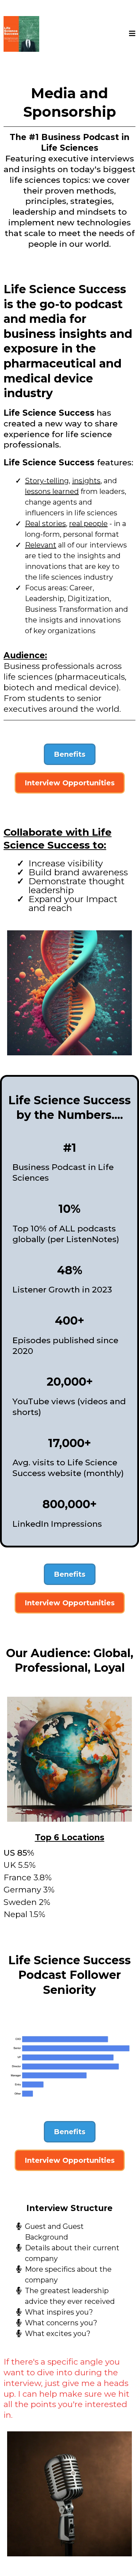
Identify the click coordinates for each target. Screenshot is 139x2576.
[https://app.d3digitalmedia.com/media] (21, 34)
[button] (132, 34)
